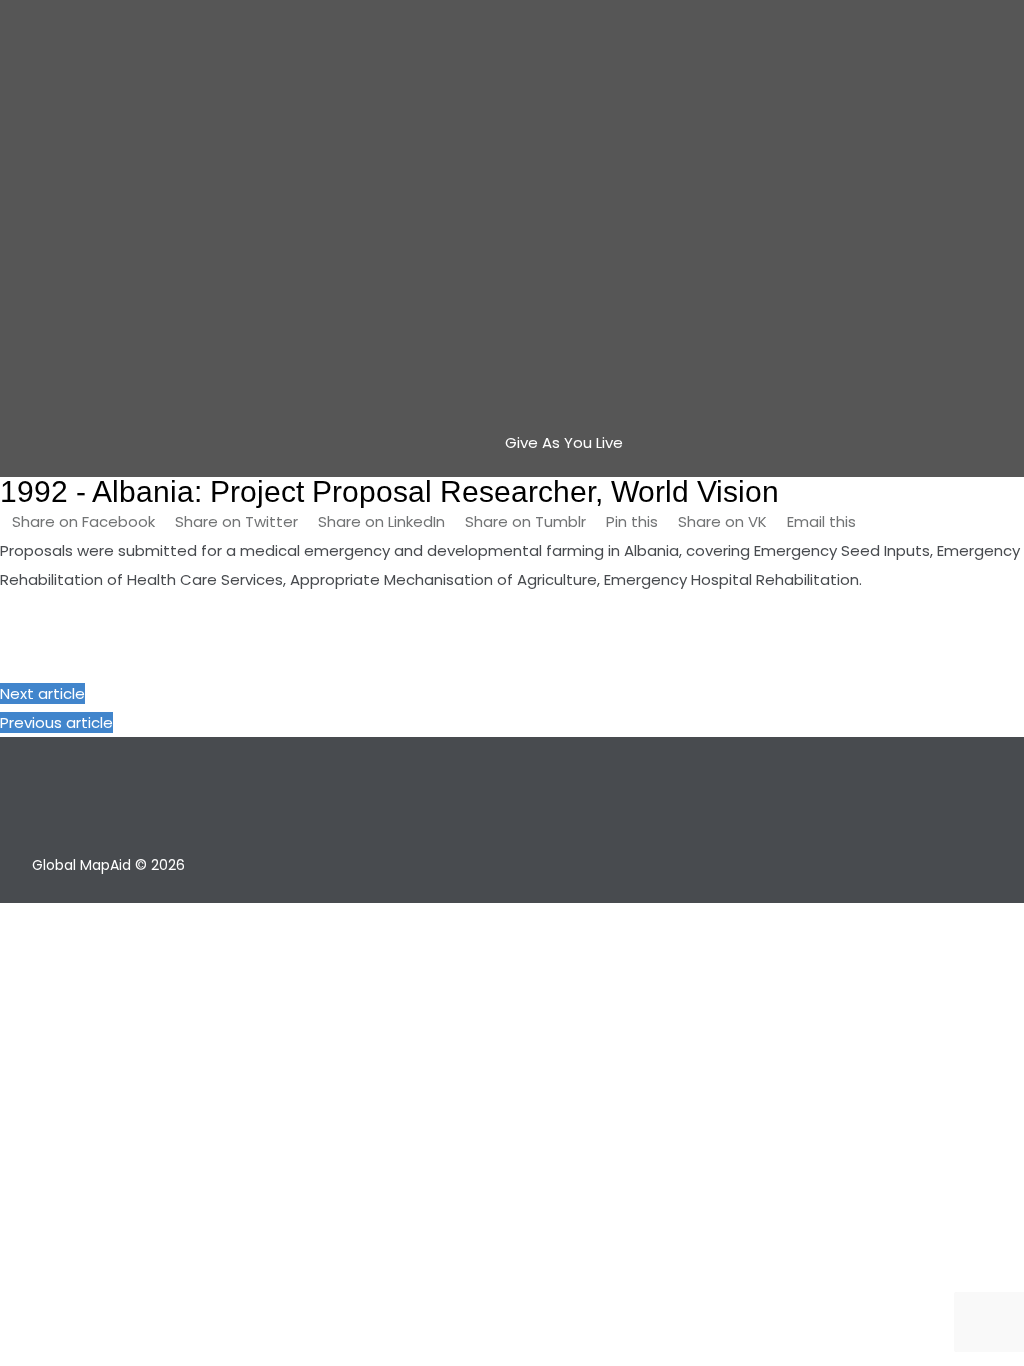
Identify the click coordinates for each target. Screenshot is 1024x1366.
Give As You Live (564, 442)
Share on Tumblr (525, 521)
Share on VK (722, 521)
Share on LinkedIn (381, 521)
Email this (819, 521)
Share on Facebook (85, 521)
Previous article (56, 722)
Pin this (632, 521)
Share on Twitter (236, 521)
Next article (42, 693)
